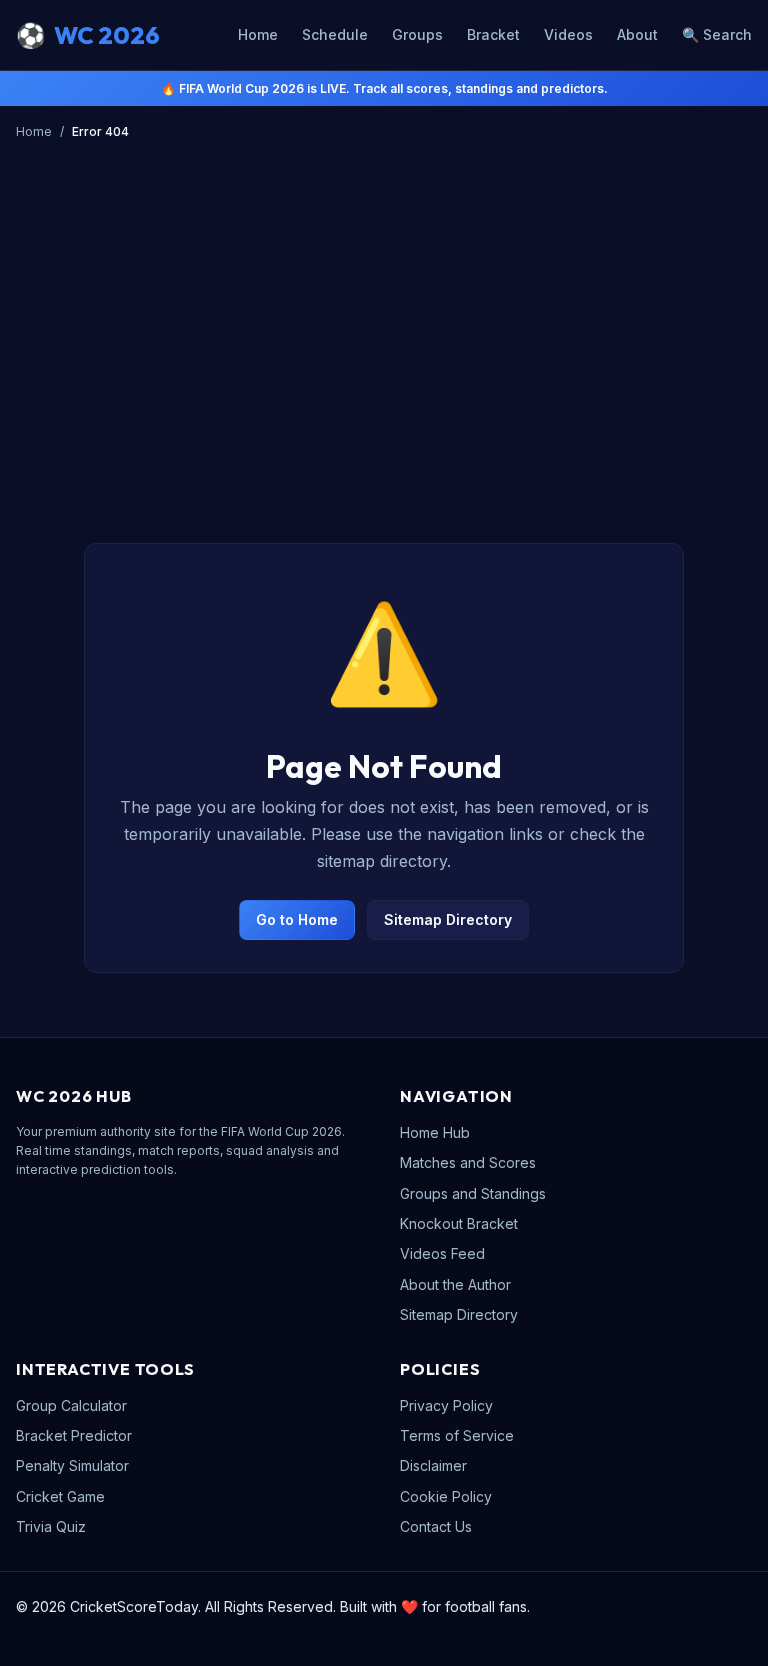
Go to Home (297, 919)
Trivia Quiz (51, 1526)
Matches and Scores (468, 1162)
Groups (417, 34)
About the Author (455, 1284)
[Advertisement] (392, 371)
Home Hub (435, 1132)
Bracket (493, 34)
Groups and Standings (473, 1193)
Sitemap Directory (448, 919)
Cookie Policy (446, 1496)
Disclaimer (433, 1465)
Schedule (335, 34)
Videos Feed (442, 1253)
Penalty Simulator (72, 1465)
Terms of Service (457, 1435)
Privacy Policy (446, 1405)
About (637, 34)
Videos (568, 34)
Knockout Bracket (459, 1223)
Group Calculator (71, 1405)
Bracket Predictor (74, 1435)
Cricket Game (60, 1496)
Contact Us (436, 1526)
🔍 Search (717, 34)
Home (258, 34)
